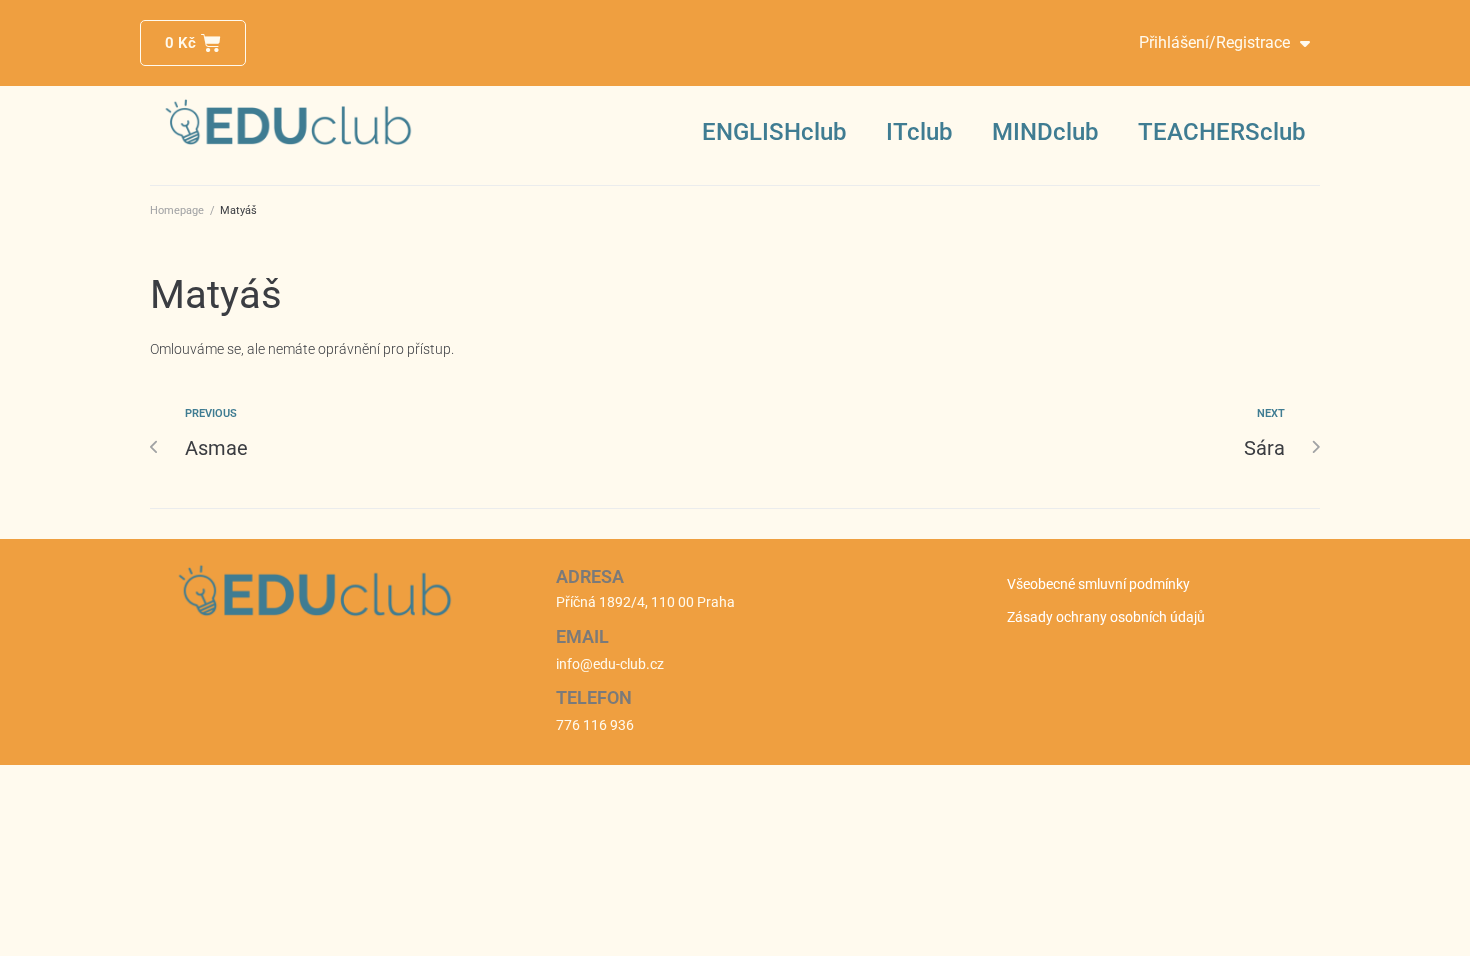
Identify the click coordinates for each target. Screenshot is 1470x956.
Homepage (177, 210)
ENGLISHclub (774, 132)
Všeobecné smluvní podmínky (1098, 584)
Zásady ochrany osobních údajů (1106, 617)
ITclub (919, 132)
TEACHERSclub (1221, 132)
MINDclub (1045, 132)
